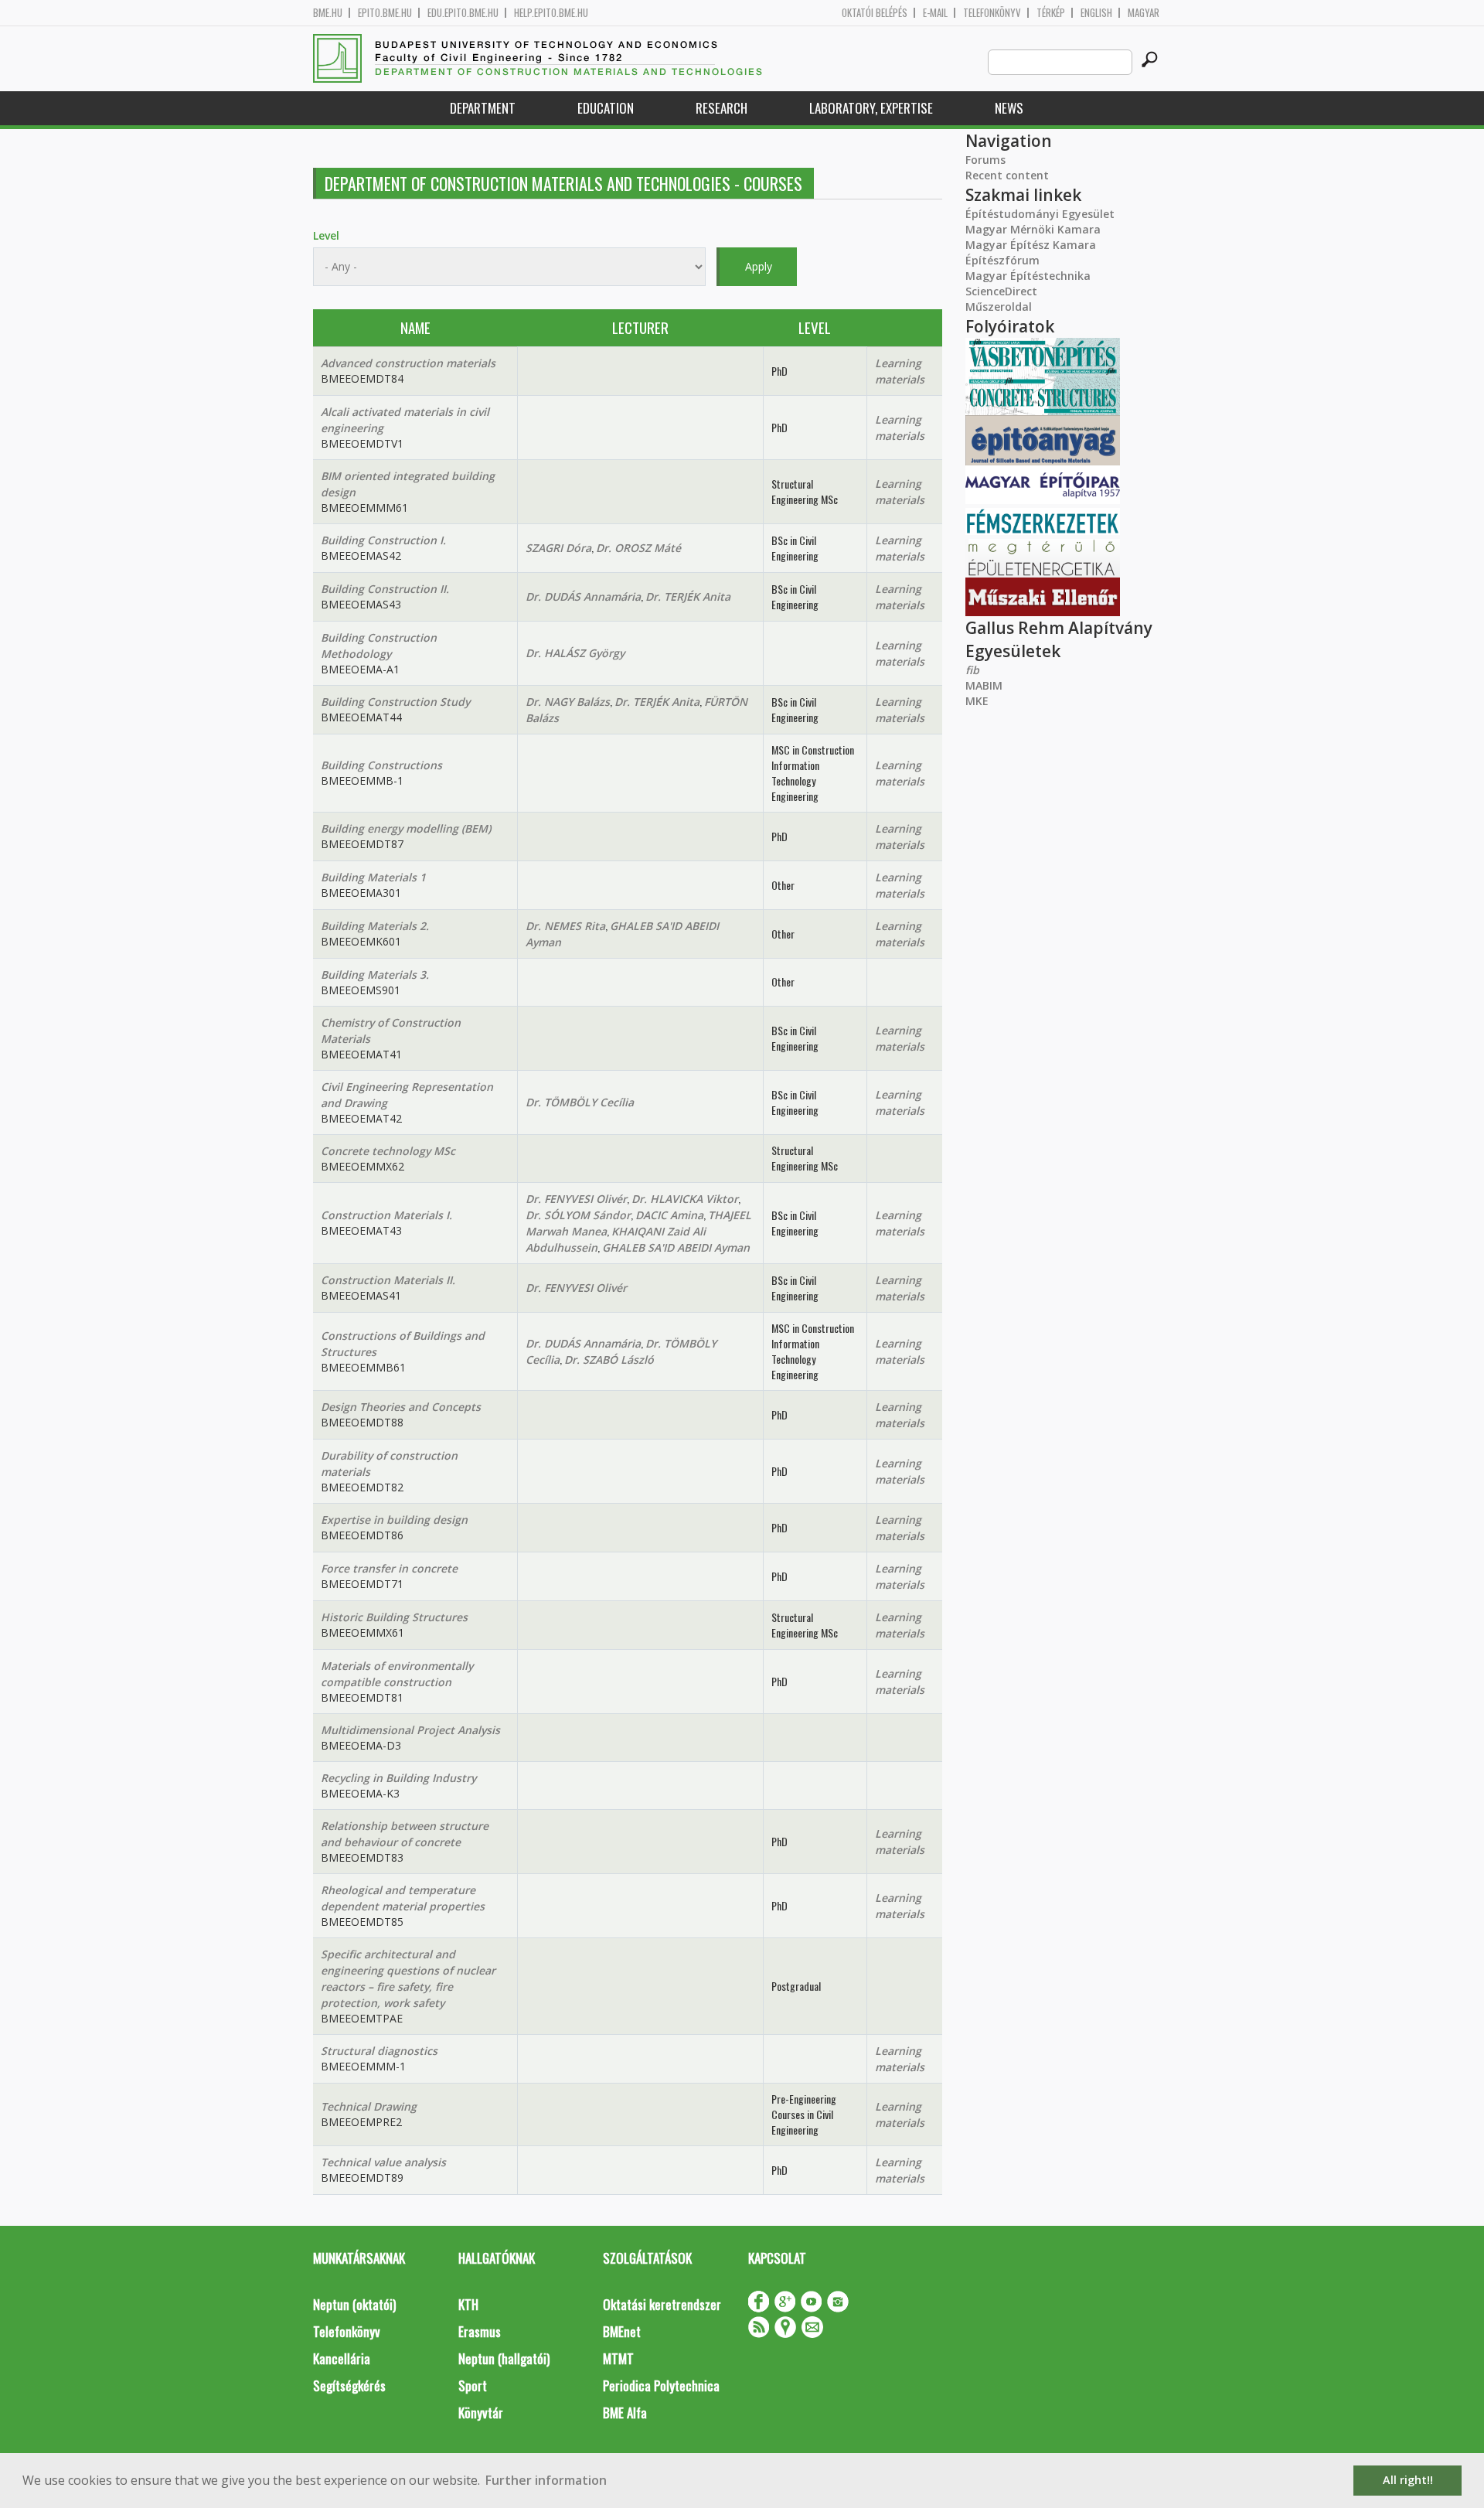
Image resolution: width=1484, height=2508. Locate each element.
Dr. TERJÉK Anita (688, 596)
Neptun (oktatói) (354, 2304)
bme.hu (328, 13)
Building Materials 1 (373, 877)
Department (483, 108)
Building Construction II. (385, 589)
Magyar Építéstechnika (1028, 276)
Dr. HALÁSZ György (575, 653)
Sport (473, 2385)
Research (722, 108)
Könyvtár (481, 2413)
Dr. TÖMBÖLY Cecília (580, 1102)
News (1009, 108)
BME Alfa (625, 2413)
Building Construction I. (383, 540)
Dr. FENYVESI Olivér (576, 1199)
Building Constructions (381, 765)
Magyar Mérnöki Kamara (1033, 229)
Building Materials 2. (375, 926)
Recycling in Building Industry (398, 1778)
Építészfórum (1002, 260)
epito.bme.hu (385, 13)
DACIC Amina (669, 1215)
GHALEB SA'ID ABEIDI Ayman (676, 1247)
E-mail (935, 13)
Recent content (1007, 175)
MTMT (618, 2358)
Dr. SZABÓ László (609, 1360)
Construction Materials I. (386, 1215)
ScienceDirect (1001, 291)
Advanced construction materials (408, 363)
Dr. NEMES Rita (565, 926)
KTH (468, 2304)
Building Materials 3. (375, 975)
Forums (985, 160)
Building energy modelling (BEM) (406, 828)
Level (326, 235)
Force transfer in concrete (389, 1568)
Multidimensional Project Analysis (410, 1730)
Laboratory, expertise (871, 108)
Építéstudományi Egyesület (1040, 214)
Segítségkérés (349, 2385)
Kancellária (342, 2358)
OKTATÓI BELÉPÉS (875, 13)
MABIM (984, 685)
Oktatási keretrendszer (662, 2304)
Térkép (1051, 13)
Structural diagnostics (379, 2051)
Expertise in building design (394, 1520)
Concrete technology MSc (388, 1151)
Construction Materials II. (388, 1280)
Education (606, 108)
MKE (977, 701)
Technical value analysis (383, 2162)
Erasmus (480, 2331)
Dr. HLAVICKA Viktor (685, 1199)
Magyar (1144, 13)
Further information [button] (546, 2480)
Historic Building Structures (394, 1617)
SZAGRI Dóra (558, 548)
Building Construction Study (395, 702)
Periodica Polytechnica (661, 2385)
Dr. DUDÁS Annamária (583, 596)
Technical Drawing (369, 2106)
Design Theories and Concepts (401, 1407)
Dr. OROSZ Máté (638, 548)
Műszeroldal (999, 307)
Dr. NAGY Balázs (568, 702)
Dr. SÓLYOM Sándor (578, 1215)
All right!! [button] (1408, 2480)
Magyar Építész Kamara (1031, 245)
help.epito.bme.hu (551, 13)
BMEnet (622, 2331)
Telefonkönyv (992, 13)
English (1096, 13)
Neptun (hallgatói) (504, 2358)
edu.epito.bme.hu (463, 13)
